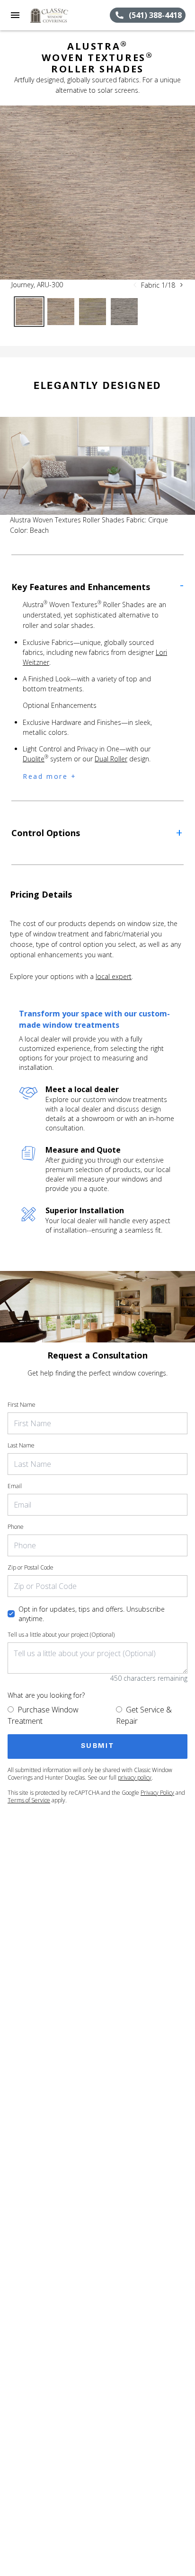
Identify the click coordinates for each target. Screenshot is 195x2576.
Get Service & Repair (144, 1715)
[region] (97, 193)
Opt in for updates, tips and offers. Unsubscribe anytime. (92, 1614)
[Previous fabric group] (135, 285)
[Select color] (29, 312)
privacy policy (135, 1778)
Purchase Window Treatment (43, 1715)
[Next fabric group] (181, 285)
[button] (15, 15)
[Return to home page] (59, 15)
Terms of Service (29, 1800)
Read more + (50, 776)
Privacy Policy (157, 1793)
